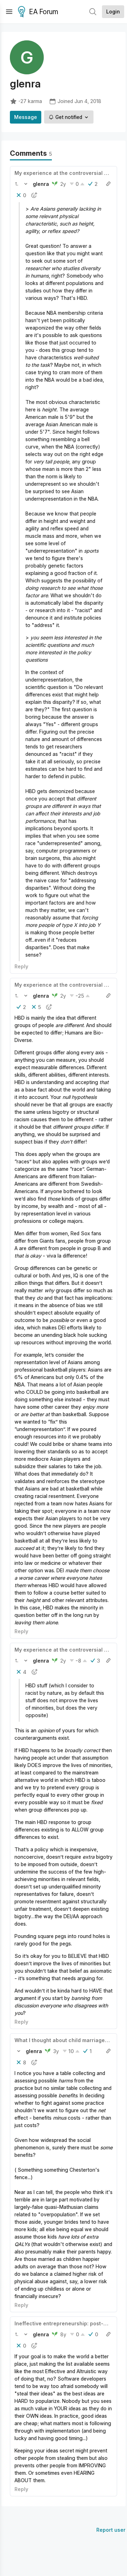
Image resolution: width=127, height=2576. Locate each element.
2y (63, 184)
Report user (111, 2530)
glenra (41, 184)
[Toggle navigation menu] (9, 12)
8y (63, 2334)
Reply (21, 966)
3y (56, 2051)
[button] (17, 184)
